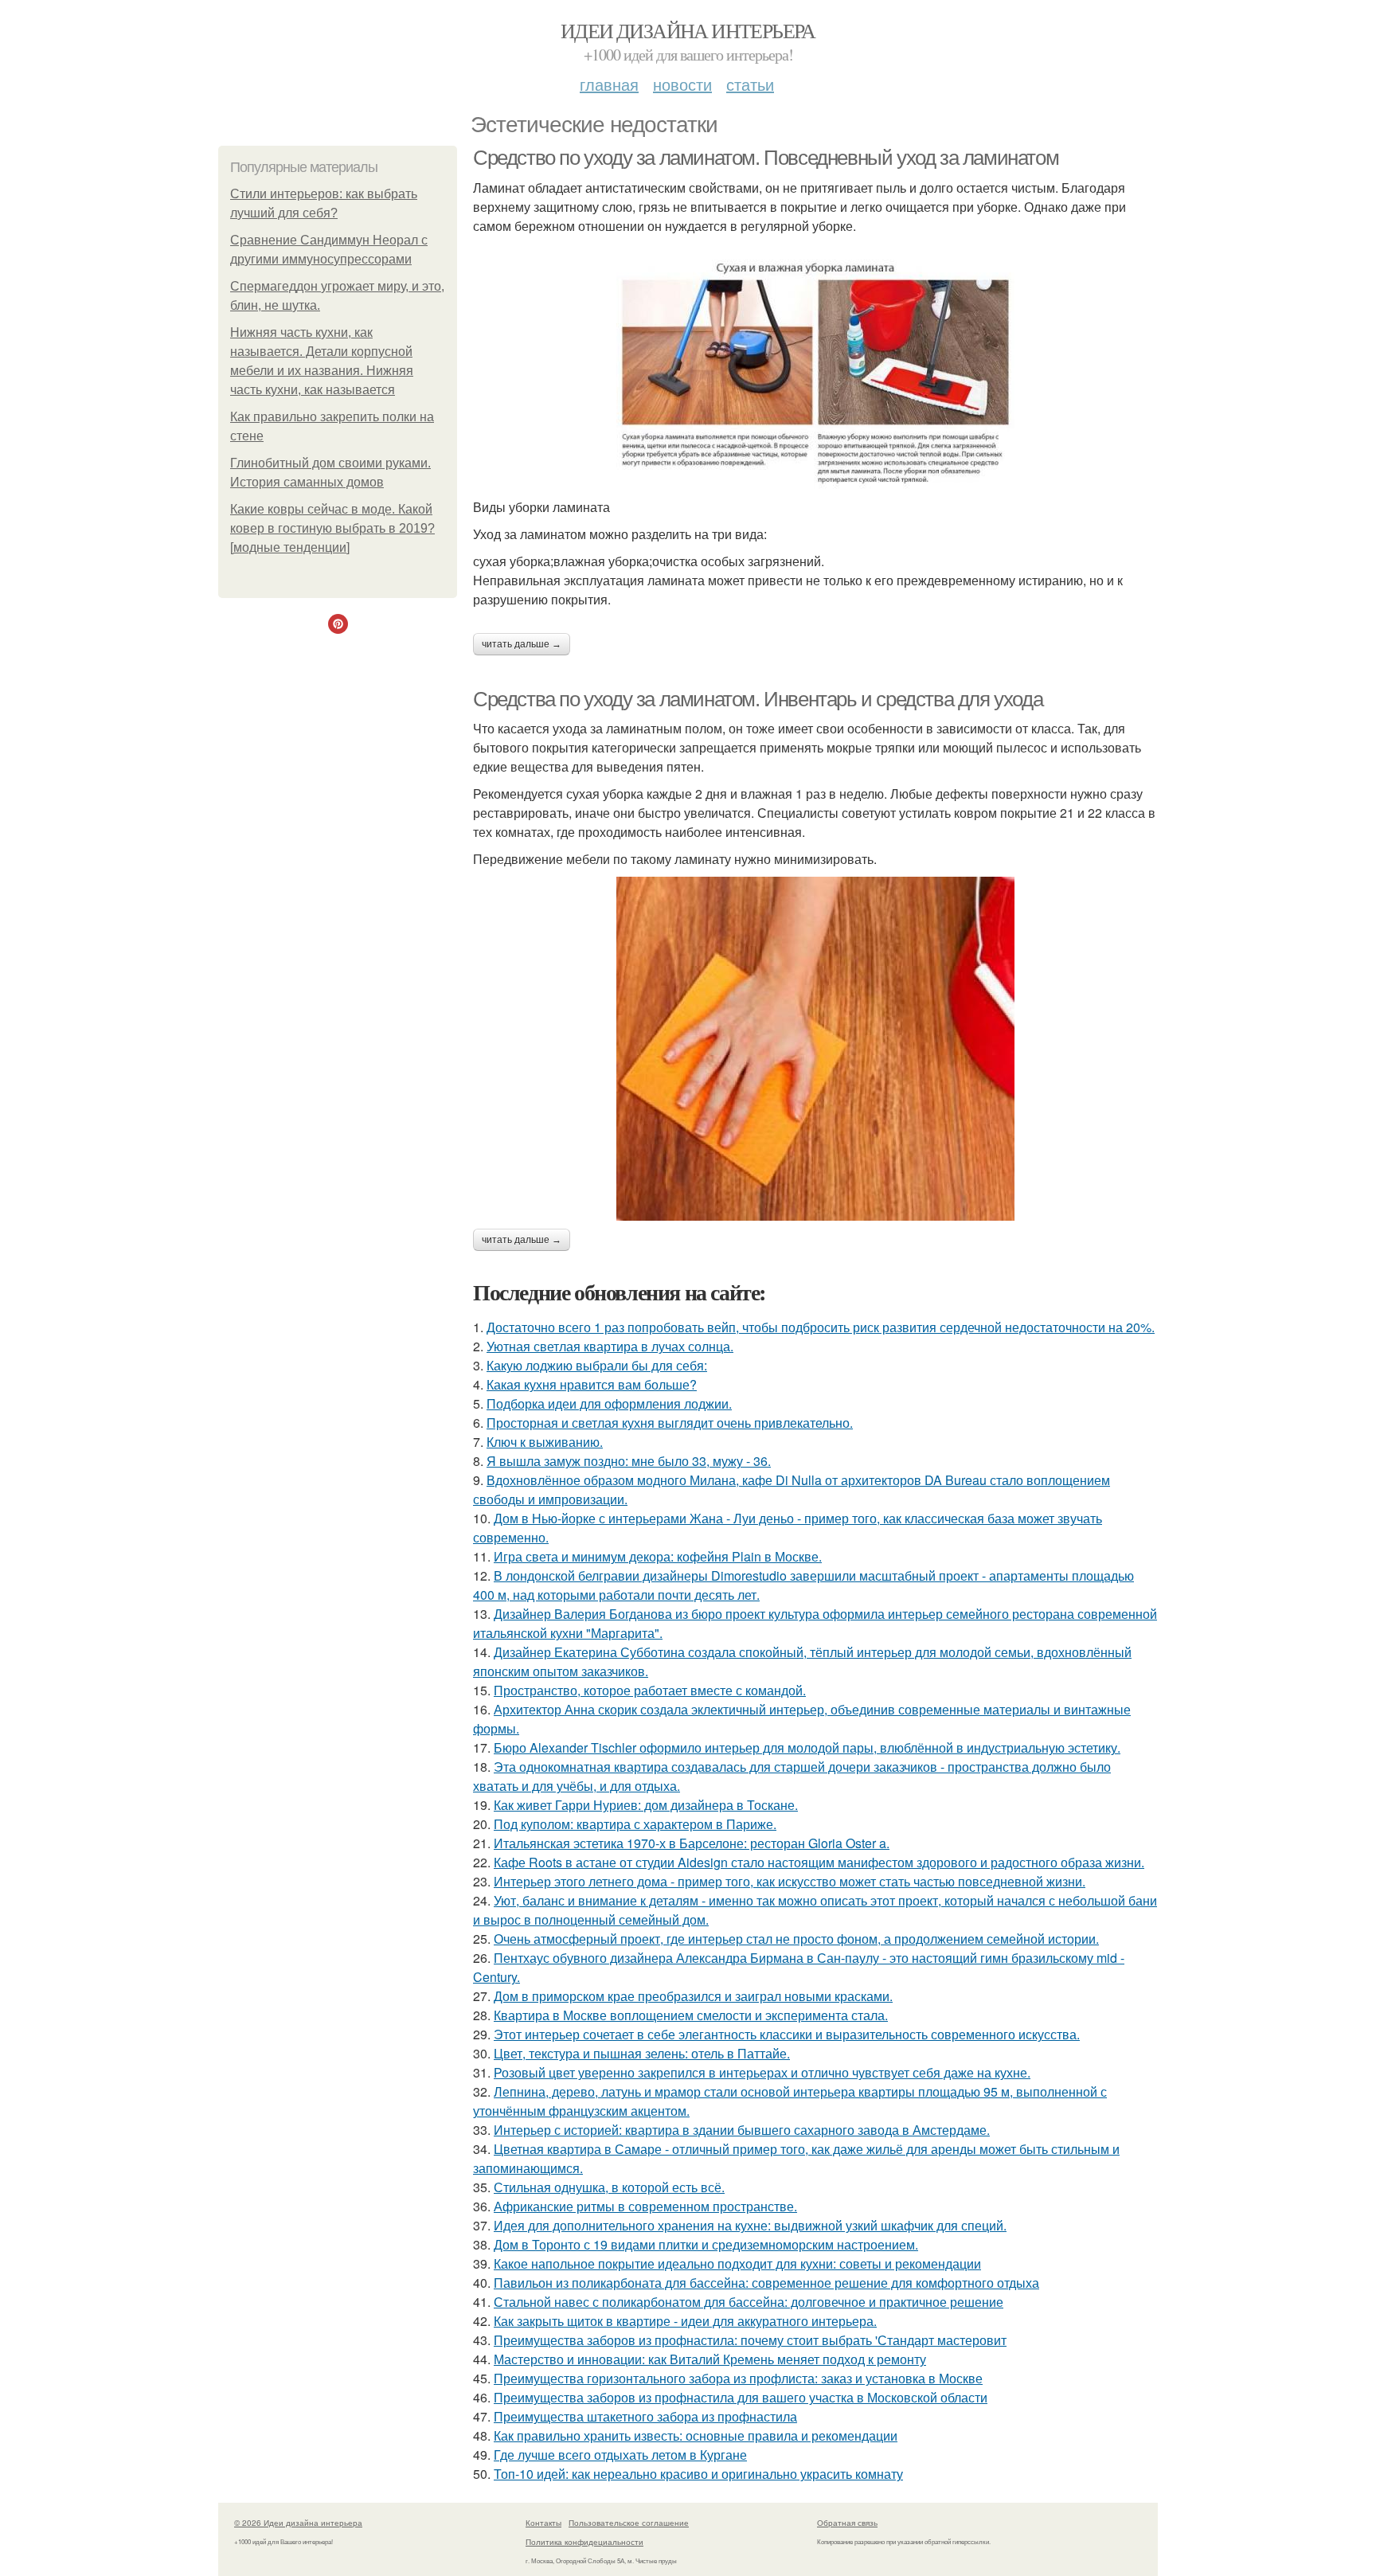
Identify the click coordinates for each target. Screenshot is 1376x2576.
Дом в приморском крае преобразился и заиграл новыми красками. (693, 1996)
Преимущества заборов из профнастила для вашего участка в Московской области (741, 2397)
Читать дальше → (522, 644)
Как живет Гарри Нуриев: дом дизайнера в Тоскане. (646, 1805)
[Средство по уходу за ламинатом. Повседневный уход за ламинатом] (815, 375)
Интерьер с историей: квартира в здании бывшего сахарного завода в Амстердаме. (742, 2130)
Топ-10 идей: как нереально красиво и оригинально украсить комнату (698, 2474)
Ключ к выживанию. (545, 1442)
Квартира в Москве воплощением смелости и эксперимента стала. (691, 2015)
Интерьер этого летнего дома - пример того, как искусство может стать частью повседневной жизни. (790, 1881)
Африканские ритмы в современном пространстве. (645, 2206)
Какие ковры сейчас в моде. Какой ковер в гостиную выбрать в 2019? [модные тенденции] (332, 528)
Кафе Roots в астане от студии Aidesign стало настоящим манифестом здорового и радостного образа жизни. (819, 1862)
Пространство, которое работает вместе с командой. (650, 1690)
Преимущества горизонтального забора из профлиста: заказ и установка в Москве (738, 2378)
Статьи (750, 84)
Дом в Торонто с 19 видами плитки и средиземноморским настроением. (706, 2244)
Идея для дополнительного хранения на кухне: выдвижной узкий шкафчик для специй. (750, 2225)
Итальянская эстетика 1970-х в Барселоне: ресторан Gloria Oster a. (692, 1843)
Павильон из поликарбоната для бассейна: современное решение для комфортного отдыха (766, 2283)
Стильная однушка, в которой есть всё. (609, 2187)
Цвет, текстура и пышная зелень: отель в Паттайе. (642, 2053)
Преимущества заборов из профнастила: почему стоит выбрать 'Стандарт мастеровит (750, 2340)
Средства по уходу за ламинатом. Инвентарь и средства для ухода (758, 699)
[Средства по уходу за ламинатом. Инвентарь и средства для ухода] (815, 1049)
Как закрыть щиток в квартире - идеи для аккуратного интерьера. (685, 2321)
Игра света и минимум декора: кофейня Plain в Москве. (658, 1556)
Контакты (543, 2523)
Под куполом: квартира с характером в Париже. (635, 1824)
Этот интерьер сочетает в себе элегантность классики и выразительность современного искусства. (787, 2034)
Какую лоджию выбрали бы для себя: (597, 1365)
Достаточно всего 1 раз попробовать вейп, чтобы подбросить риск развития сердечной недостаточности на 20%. (821, 1327)
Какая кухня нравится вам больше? (592, 1384)
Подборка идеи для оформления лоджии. (609, 1403)
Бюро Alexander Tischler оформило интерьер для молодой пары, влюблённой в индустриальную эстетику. (807, 1747)
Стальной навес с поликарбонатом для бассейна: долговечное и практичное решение (749, 2302)
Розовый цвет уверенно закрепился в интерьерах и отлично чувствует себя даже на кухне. (762, 2072)
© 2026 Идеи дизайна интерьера (298, 2523)
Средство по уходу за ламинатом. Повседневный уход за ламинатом (766, 158)
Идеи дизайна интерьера (688, 30)
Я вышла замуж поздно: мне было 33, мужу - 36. (629, 1461)
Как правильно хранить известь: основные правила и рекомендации (696, 2435)
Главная (609, 84)
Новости (682, 84)
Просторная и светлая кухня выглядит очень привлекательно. (670, 1423)
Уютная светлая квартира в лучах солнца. (610, 1346)
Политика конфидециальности (584, 2542)
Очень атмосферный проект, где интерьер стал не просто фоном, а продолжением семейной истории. (796, 1939)
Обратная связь (847, 2523)
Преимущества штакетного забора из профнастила (645, 2416)
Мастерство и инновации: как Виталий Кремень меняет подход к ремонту (710, 2359)
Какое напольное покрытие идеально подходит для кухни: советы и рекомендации (737, 2263)
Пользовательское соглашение (629, 2523)
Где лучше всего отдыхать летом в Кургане (620, 2455)
